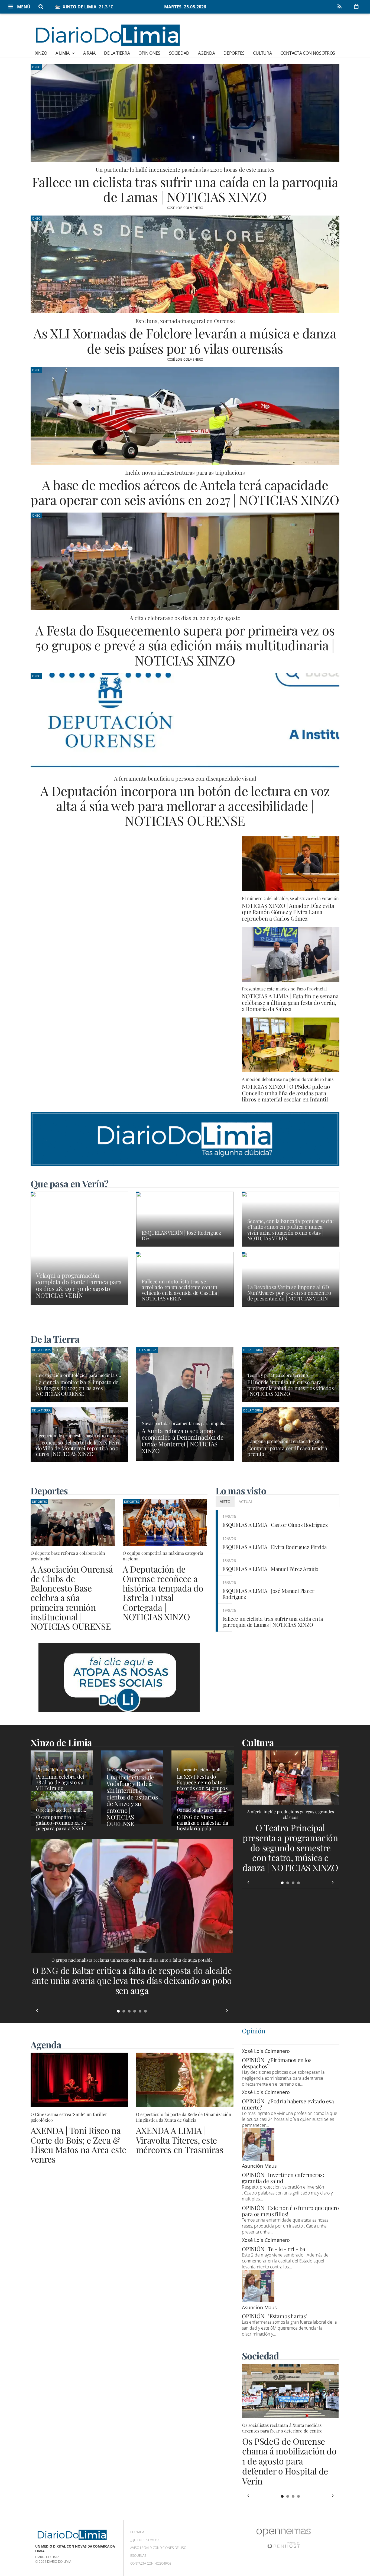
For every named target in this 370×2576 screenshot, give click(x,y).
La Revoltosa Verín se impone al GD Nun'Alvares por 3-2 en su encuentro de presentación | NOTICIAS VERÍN (289, 1293)
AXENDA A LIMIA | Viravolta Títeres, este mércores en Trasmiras (180, 2140)
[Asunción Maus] (258, 2144)
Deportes (234, 53)
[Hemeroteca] (356, 6)
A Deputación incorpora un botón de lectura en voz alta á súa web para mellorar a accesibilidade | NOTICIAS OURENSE (185, 806)
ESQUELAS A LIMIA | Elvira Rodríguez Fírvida (275, 1547)
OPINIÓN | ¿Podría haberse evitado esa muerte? (288, 2104)
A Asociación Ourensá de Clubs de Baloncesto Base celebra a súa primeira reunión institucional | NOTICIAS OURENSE (72, 1597)
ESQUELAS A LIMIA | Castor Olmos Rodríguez (275, 1525)
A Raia (89, 53)
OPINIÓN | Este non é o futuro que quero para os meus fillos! (290, 2211)
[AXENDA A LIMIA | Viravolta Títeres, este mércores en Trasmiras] (185, 2080)
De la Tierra (117, 53)
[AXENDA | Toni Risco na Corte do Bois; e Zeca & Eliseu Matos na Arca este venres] (79, 2080)
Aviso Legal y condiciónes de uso (158, 2548)
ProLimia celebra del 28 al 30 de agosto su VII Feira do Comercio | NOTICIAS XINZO (61, 1788)
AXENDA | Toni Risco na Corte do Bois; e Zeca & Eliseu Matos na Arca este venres (78, 2145)
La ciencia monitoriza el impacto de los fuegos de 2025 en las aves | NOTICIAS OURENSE (77, 1388)
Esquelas (138, 2556)
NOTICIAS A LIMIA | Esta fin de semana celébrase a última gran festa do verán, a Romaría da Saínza (290, 1002)
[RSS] (339, 7)
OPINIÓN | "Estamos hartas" (275, 2316)
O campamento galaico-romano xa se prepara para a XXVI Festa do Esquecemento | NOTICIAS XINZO (61, 1831)
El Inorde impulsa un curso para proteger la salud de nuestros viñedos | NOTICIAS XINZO (291, 1388)
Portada (137, 2532)
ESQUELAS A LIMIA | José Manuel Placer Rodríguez (268, 1594)
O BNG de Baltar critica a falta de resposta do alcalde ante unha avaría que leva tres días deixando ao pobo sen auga (132, 1980)
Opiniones (149, 53)
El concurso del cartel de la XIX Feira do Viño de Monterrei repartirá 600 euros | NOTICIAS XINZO (78, 1448)
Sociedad (179, 53)
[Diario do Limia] (107, 35)
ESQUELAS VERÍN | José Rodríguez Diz (181, 1235)
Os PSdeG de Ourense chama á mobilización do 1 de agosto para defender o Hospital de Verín (289, 2461)
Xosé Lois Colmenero (185, 208)
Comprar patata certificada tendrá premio (287, 1451)
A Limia (63, 53)
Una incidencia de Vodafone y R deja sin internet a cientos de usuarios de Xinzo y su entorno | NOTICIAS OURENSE (132, 1800)
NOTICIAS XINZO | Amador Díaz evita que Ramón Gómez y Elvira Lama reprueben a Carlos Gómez (288, 912)
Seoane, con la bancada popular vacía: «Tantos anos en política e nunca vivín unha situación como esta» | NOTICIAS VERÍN (291, 1229)
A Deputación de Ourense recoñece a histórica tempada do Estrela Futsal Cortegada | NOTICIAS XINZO (163, 1593)
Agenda (207, 53)
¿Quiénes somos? (145, 2540)
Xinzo (41, 53)
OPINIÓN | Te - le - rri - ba (273, 2249)
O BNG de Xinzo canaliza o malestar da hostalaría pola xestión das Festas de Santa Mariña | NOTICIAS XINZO (203, 1831)
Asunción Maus (259, 2166)
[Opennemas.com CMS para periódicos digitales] (284, 2538)
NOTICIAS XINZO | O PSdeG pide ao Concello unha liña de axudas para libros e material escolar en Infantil (286, 1093)
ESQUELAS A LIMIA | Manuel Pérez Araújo (271, 1569)
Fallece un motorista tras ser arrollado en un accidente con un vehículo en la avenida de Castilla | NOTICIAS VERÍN (181, 1290)
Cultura (262, 53)
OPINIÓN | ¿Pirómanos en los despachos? (277, 2063)
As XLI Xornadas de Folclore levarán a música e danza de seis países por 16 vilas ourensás (185, 340)
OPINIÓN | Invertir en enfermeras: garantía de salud (283, 2178)
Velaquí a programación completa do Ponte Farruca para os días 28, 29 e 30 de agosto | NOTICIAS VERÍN (79, 1285)
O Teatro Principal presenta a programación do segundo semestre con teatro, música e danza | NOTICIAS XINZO (290, 1847)
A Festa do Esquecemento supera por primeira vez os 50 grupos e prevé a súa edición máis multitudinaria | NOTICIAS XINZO (185, 645)
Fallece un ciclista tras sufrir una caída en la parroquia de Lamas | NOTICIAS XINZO (185, 189)
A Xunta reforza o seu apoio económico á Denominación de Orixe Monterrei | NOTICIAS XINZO (183, 1441)
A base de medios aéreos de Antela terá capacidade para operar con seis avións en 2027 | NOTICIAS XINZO (185, 492)
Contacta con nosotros (308, 53)
